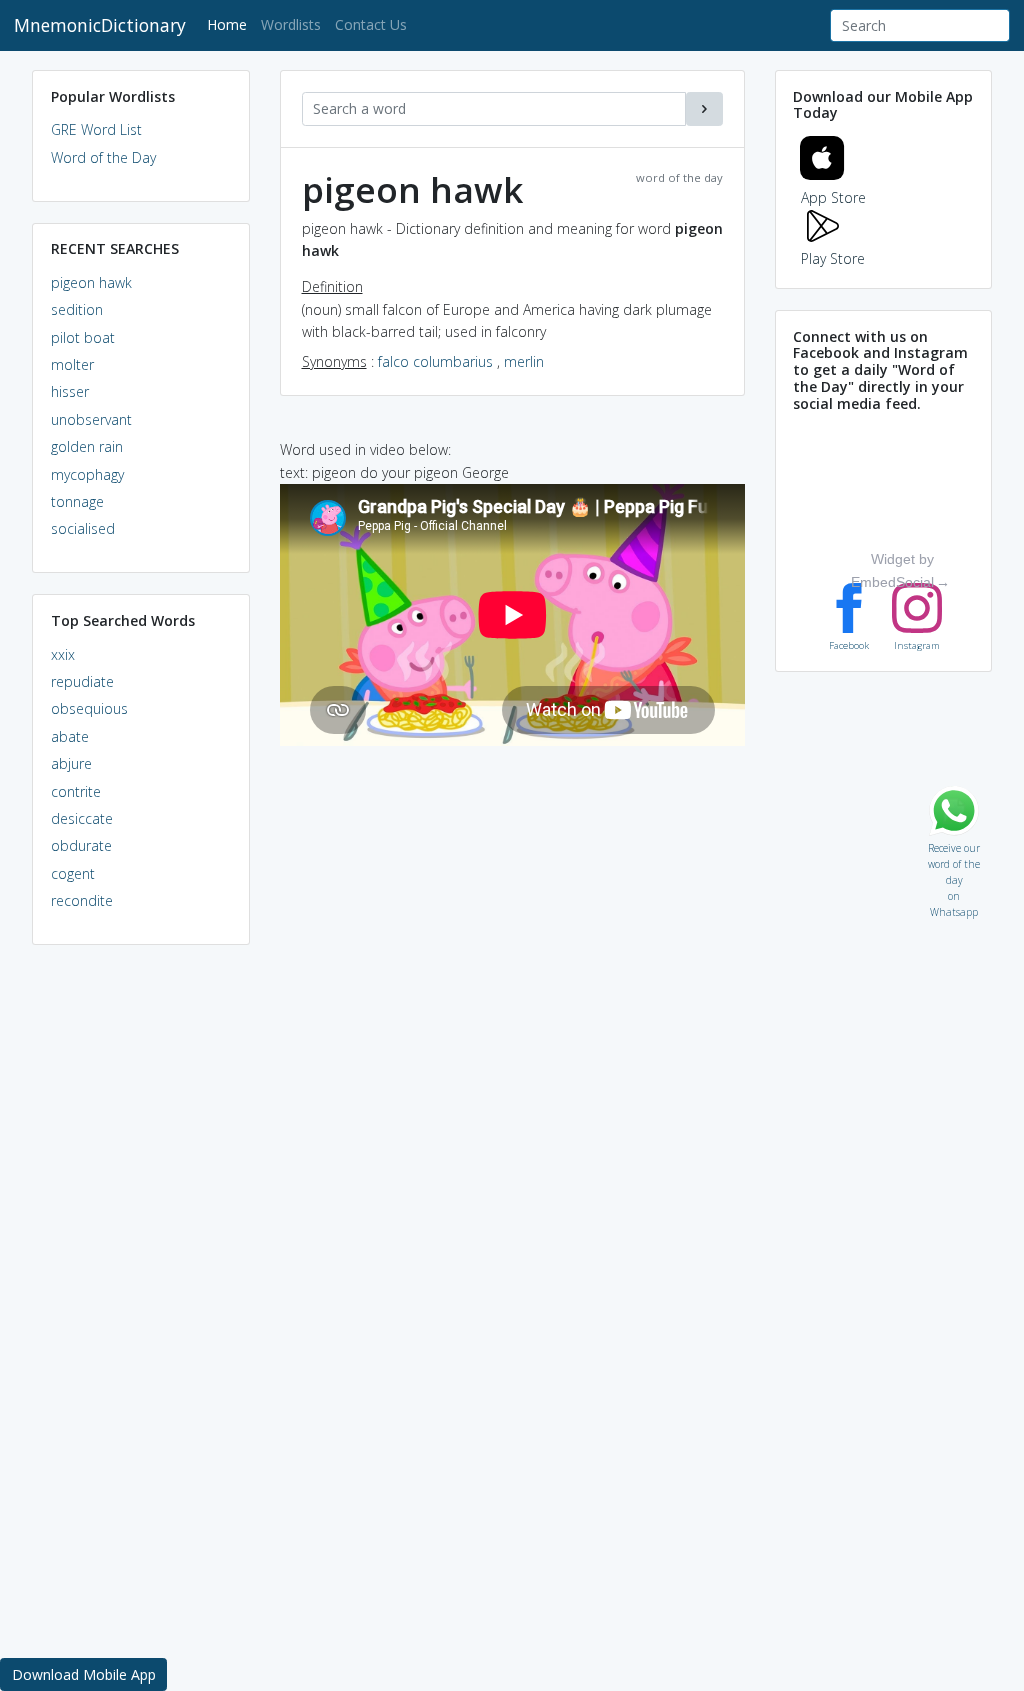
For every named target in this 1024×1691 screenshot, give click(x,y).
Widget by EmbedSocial (892, 570)
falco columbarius (435, 361)
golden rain (87, 446)
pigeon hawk (91, 282)
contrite (76, 791)
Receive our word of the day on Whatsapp (954, 843)
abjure (71, 763)
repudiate (82, 681)
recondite (82, 900)
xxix (63, 654)
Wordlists (291, 24)
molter (72, 364)
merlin (524, 361)
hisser (70, 391)
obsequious (89, 708)
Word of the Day (103, 157)
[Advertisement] (141, 1266)
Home (230, 24)
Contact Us (371, 24)
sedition (77, 309)
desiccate (82, 818)
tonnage (77, 501)
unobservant (91, 419)
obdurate (81, 845)
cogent (73, 873)
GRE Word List (96, 129)
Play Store (833, 258)
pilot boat (83, 337)
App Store (833, 197)
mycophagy (87, 474)
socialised (83, 528)
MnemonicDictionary (100, 25)
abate (70, 736)
